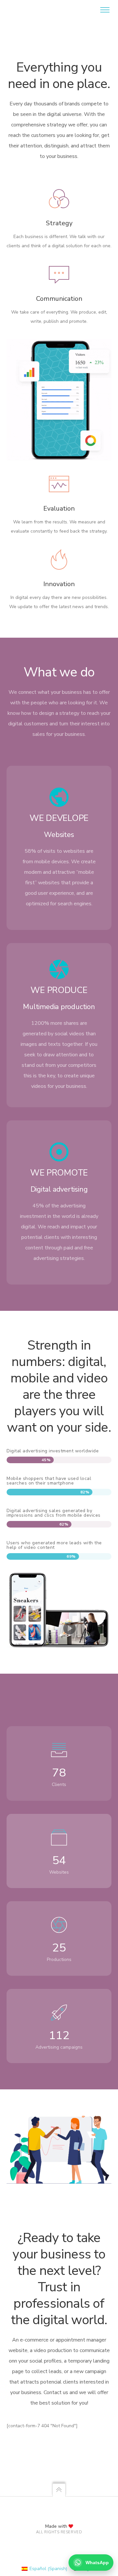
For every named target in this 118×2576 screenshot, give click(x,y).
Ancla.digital (29, 10)
